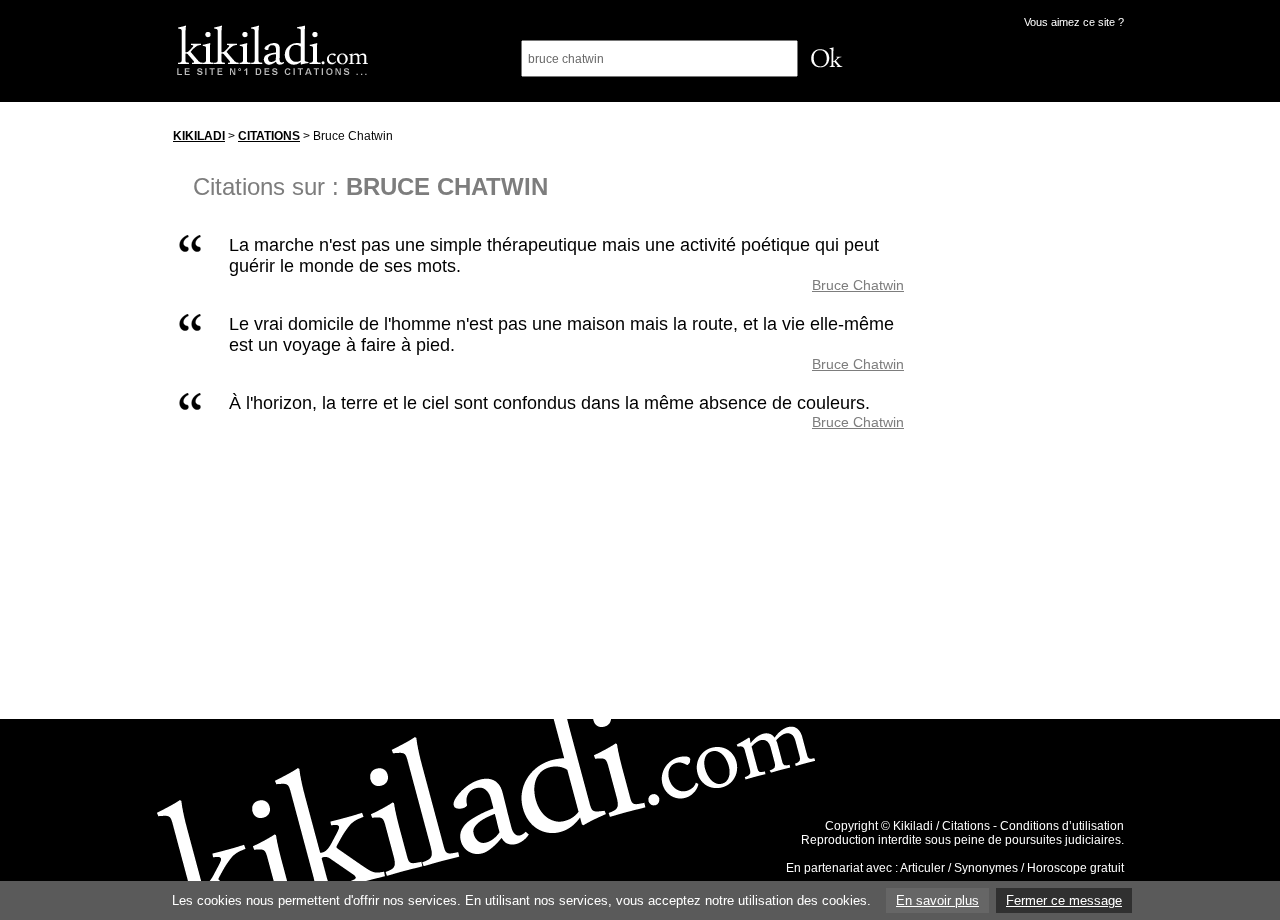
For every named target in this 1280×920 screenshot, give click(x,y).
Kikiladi (199, 136)
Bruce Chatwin (858, 285)
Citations (269, 136)
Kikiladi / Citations (941, 826)
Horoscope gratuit (1075, 868)
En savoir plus (937, 900)
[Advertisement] (1033, 419)
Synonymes (986, 868)
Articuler (922, 868)
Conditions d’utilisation (1062, 826)
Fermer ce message (1064, 900)
